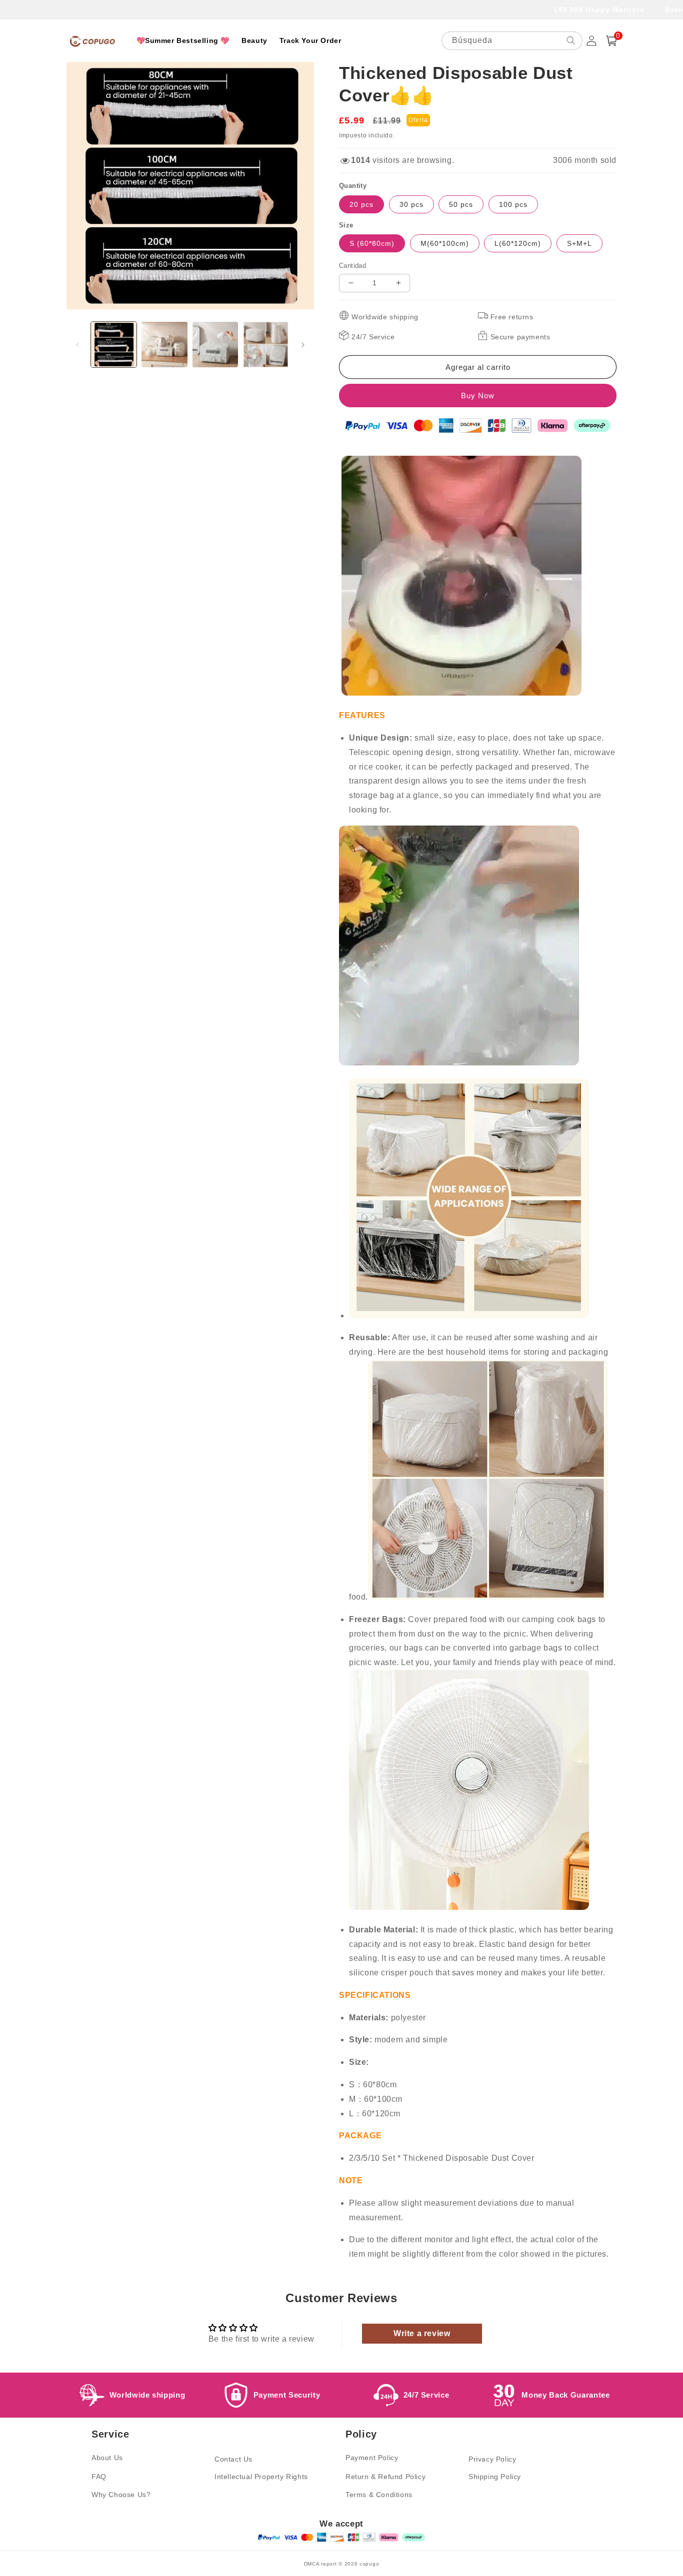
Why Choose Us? (121, 2495)
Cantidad (352, 266)
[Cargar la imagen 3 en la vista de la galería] (215, 345)
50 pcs (461, 204)
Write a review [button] (422, 2333)
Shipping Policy (495, 2477)
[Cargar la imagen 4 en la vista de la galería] (266, 345)
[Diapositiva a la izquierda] (77, 345)
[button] (611, 41)
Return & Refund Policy (385, 2477)
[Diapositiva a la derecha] (303, 345)
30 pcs (411, 204)
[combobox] (512, 41)
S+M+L (579, 243)
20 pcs (361, 204)
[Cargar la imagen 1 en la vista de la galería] (114, 345)
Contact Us (233, 2459)
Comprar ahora (478, 396)
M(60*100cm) (445, 243)
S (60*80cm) (372, 243)
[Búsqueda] (571, 40)
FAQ (99, 2477)
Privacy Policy (492, 2459)
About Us (107, 2458)
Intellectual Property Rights (261, 2477)
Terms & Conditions (379, 2495)
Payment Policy (372, 2458)
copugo (369, 2564)
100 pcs (513, 204)
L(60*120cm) (518, 243)
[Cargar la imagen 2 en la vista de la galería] (164, 345)
